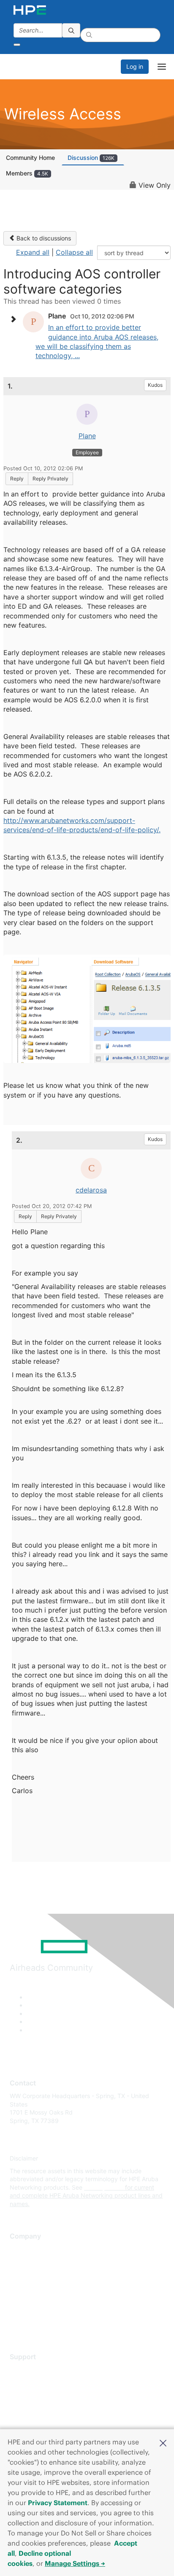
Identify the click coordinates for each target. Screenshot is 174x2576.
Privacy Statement (58, 2503)
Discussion (91, 158)
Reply (17, 479)
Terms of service (33, 2312)
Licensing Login (31, 2420)
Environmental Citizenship (45, 2287)
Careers (20, 2262)
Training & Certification (41, 2395)
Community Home (30, 158)
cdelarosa (91, 1190)
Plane (87, 436)
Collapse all (74, 252)
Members (27, 173)
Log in (135, 66)
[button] (163, 2442)
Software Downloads (38, 2407)
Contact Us (25, 2274)
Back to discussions (43, 238)
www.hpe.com (104, 2187)
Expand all (33, 252)
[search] (71, 30)
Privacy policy (29, 2299)
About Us (22, 2249)
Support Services (34, 2370)
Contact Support (33, 2382)
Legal (17, 2324)
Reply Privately (50, 479)
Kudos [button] (155, 385)
